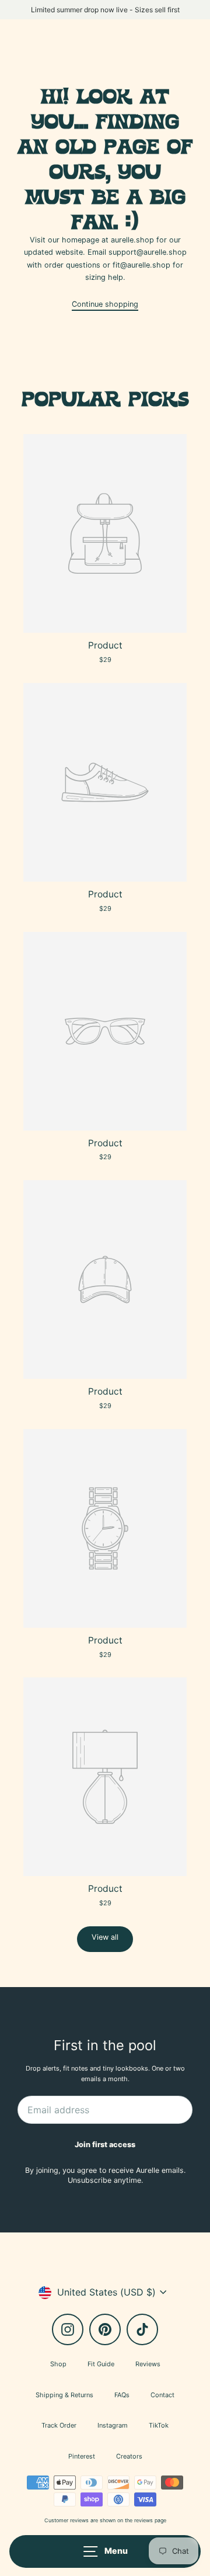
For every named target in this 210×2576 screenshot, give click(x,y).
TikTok (159, 2425)
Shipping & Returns (64, 2395)
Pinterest (82, 2456)
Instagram (113, 2425)
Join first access (105, 2145)
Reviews (148, 2364)
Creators (129, 2456)
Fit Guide (101, 2364)
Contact (162, 2395)
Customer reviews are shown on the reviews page (105, 2520)
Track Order (59, 2425)
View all (105, 1937)
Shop (58, 2364)
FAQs (122, 2395)
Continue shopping (105, 304)
